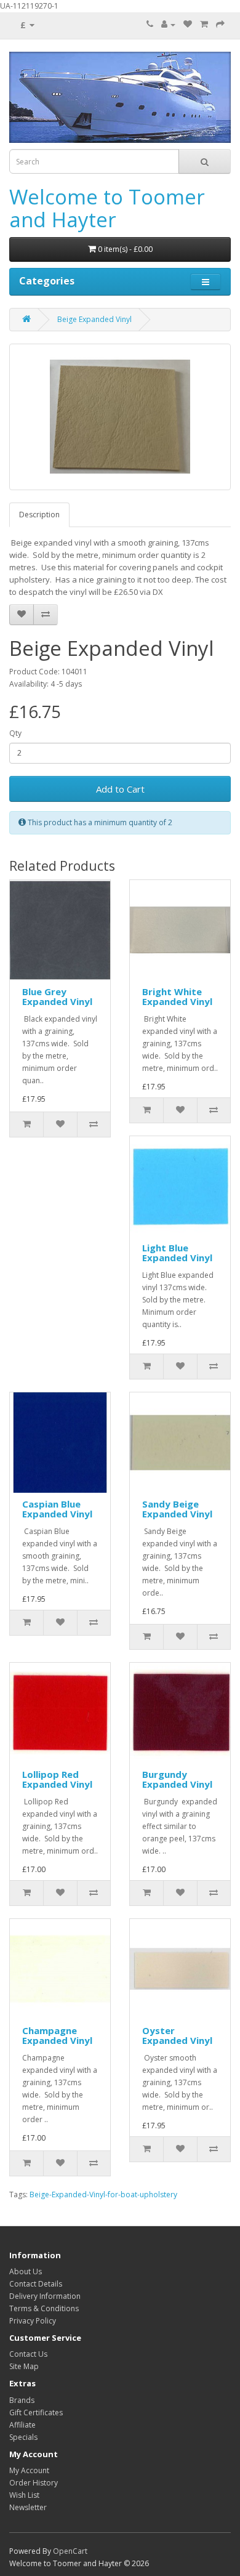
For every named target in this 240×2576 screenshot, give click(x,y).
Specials (23, 2437)
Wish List (24, 2495)
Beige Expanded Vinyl (94, 319)
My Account (29, 2470)
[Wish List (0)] (188, 24)
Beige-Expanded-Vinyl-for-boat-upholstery (103, 2194)
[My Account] (168, 24)
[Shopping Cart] (204, 24)
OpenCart (70, 2551)
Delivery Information (45, 2296)
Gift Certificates (36, 2412)
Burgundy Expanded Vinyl (177, 1779)
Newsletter (28, 2507)
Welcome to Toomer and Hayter (107, 208)
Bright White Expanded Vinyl (177, 997)
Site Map (24, 2366)
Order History (34, 2483)
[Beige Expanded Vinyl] (120, 417)
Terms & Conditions (44, 2308)
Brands (22, 2400)
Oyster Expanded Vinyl (177, 2036)
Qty (15, 733)
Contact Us (28, 2354)
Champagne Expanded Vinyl (57, 2036)
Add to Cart (120, 789)
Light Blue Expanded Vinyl (177, 1253)
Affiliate (22, 2425)
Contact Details (36, 2284)
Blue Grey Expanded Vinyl (57, 997)
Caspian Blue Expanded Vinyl (57, 1509)
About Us (26, 2271)
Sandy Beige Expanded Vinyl (177, 1509)
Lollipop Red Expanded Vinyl (57, 1779)
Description (39, 515)
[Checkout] (220, 24)
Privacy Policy (33, 2321)
